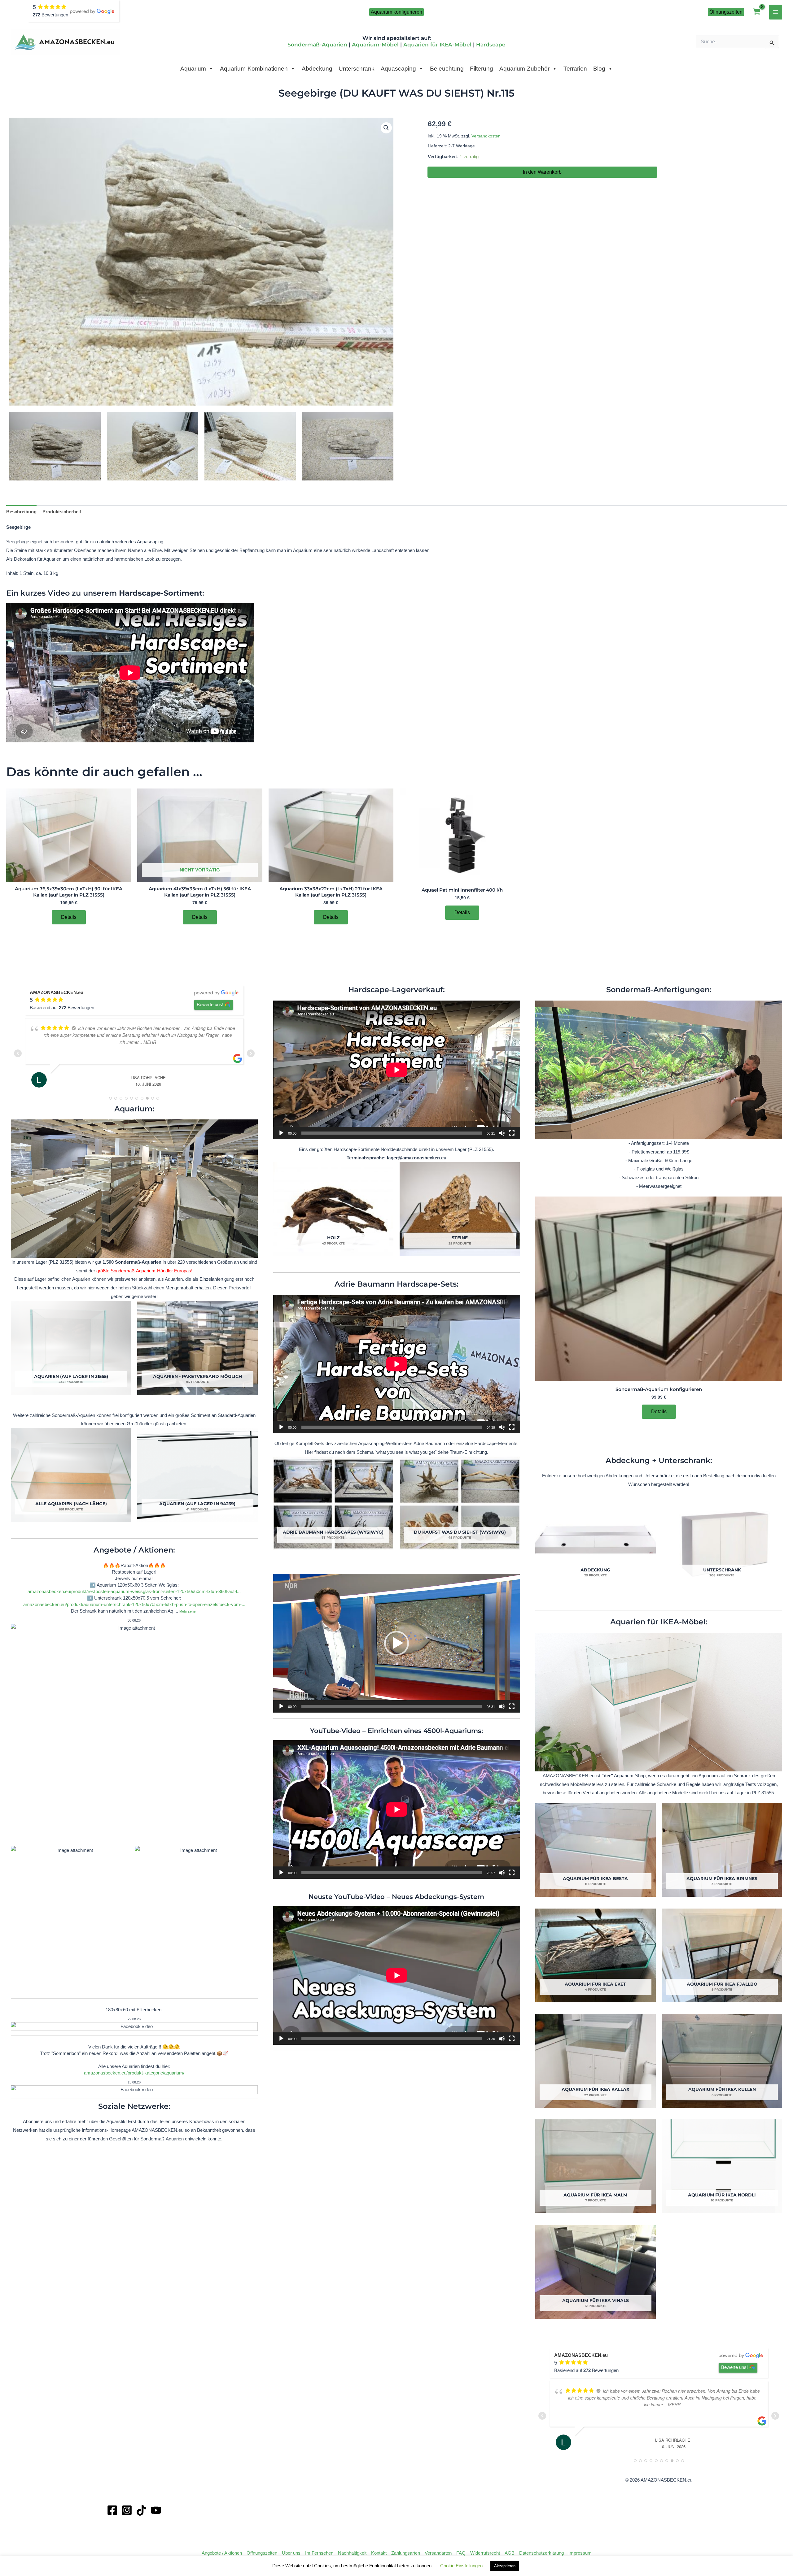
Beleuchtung (447, 69)
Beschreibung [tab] (21, 512)
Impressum (580, 2553)
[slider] (392, 1706)
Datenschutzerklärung (541, 2553)
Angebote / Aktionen (222, 2553)
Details (69, 917)
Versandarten (438, 2553)
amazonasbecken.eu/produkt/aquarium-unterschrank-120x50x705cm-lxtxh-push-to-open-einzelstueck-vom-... (134, 1604)
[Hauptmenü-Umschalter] (776, 12)
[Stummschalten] (502, 1133)
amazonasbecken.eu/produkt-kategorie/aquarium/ (134, 2073)
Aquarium (193, 69)
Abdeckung (317, 69)
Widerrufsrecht (485, 2553)
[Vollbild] (512, 1133)
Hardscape (491, 45)
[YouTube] (156, 2510)
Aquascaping (398, 69)
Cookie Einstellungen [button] (461, 2566)
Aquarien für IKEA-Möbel (437, 45)
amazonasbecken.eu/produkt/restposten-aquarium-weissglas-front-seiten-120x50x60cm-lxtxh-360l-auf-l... (134, 1591)
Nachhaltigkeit (352, 2553)
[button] (396, 12)
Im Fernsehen (319, 2553)
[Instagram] (127, 2510)
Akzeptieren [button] (505, 2566)
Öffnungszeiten (262, 2553)
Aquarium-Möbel (375, 45)
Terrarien (575, 69)
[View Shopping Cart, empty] (757, 12)
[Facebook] (112, 2510)
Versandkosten (486, 136)
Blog (599, 69)
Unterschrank (357, 69)
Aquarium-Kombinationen (254, 69)
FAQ (461, 2553)
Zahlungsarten (406, 2553)
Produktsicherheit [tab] (62, 512)
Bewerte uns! (210, 1004)
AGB (510, 2553)
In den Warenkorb (542, 172)
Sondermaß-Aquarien (317, 45)
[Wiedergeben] (281, 1133)
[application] (397, 1070)
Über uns (291, 2553)
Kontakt (379, 2553)
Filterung (482, 69)
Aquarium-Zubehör (524, 69)
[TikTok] (141, 2510)
